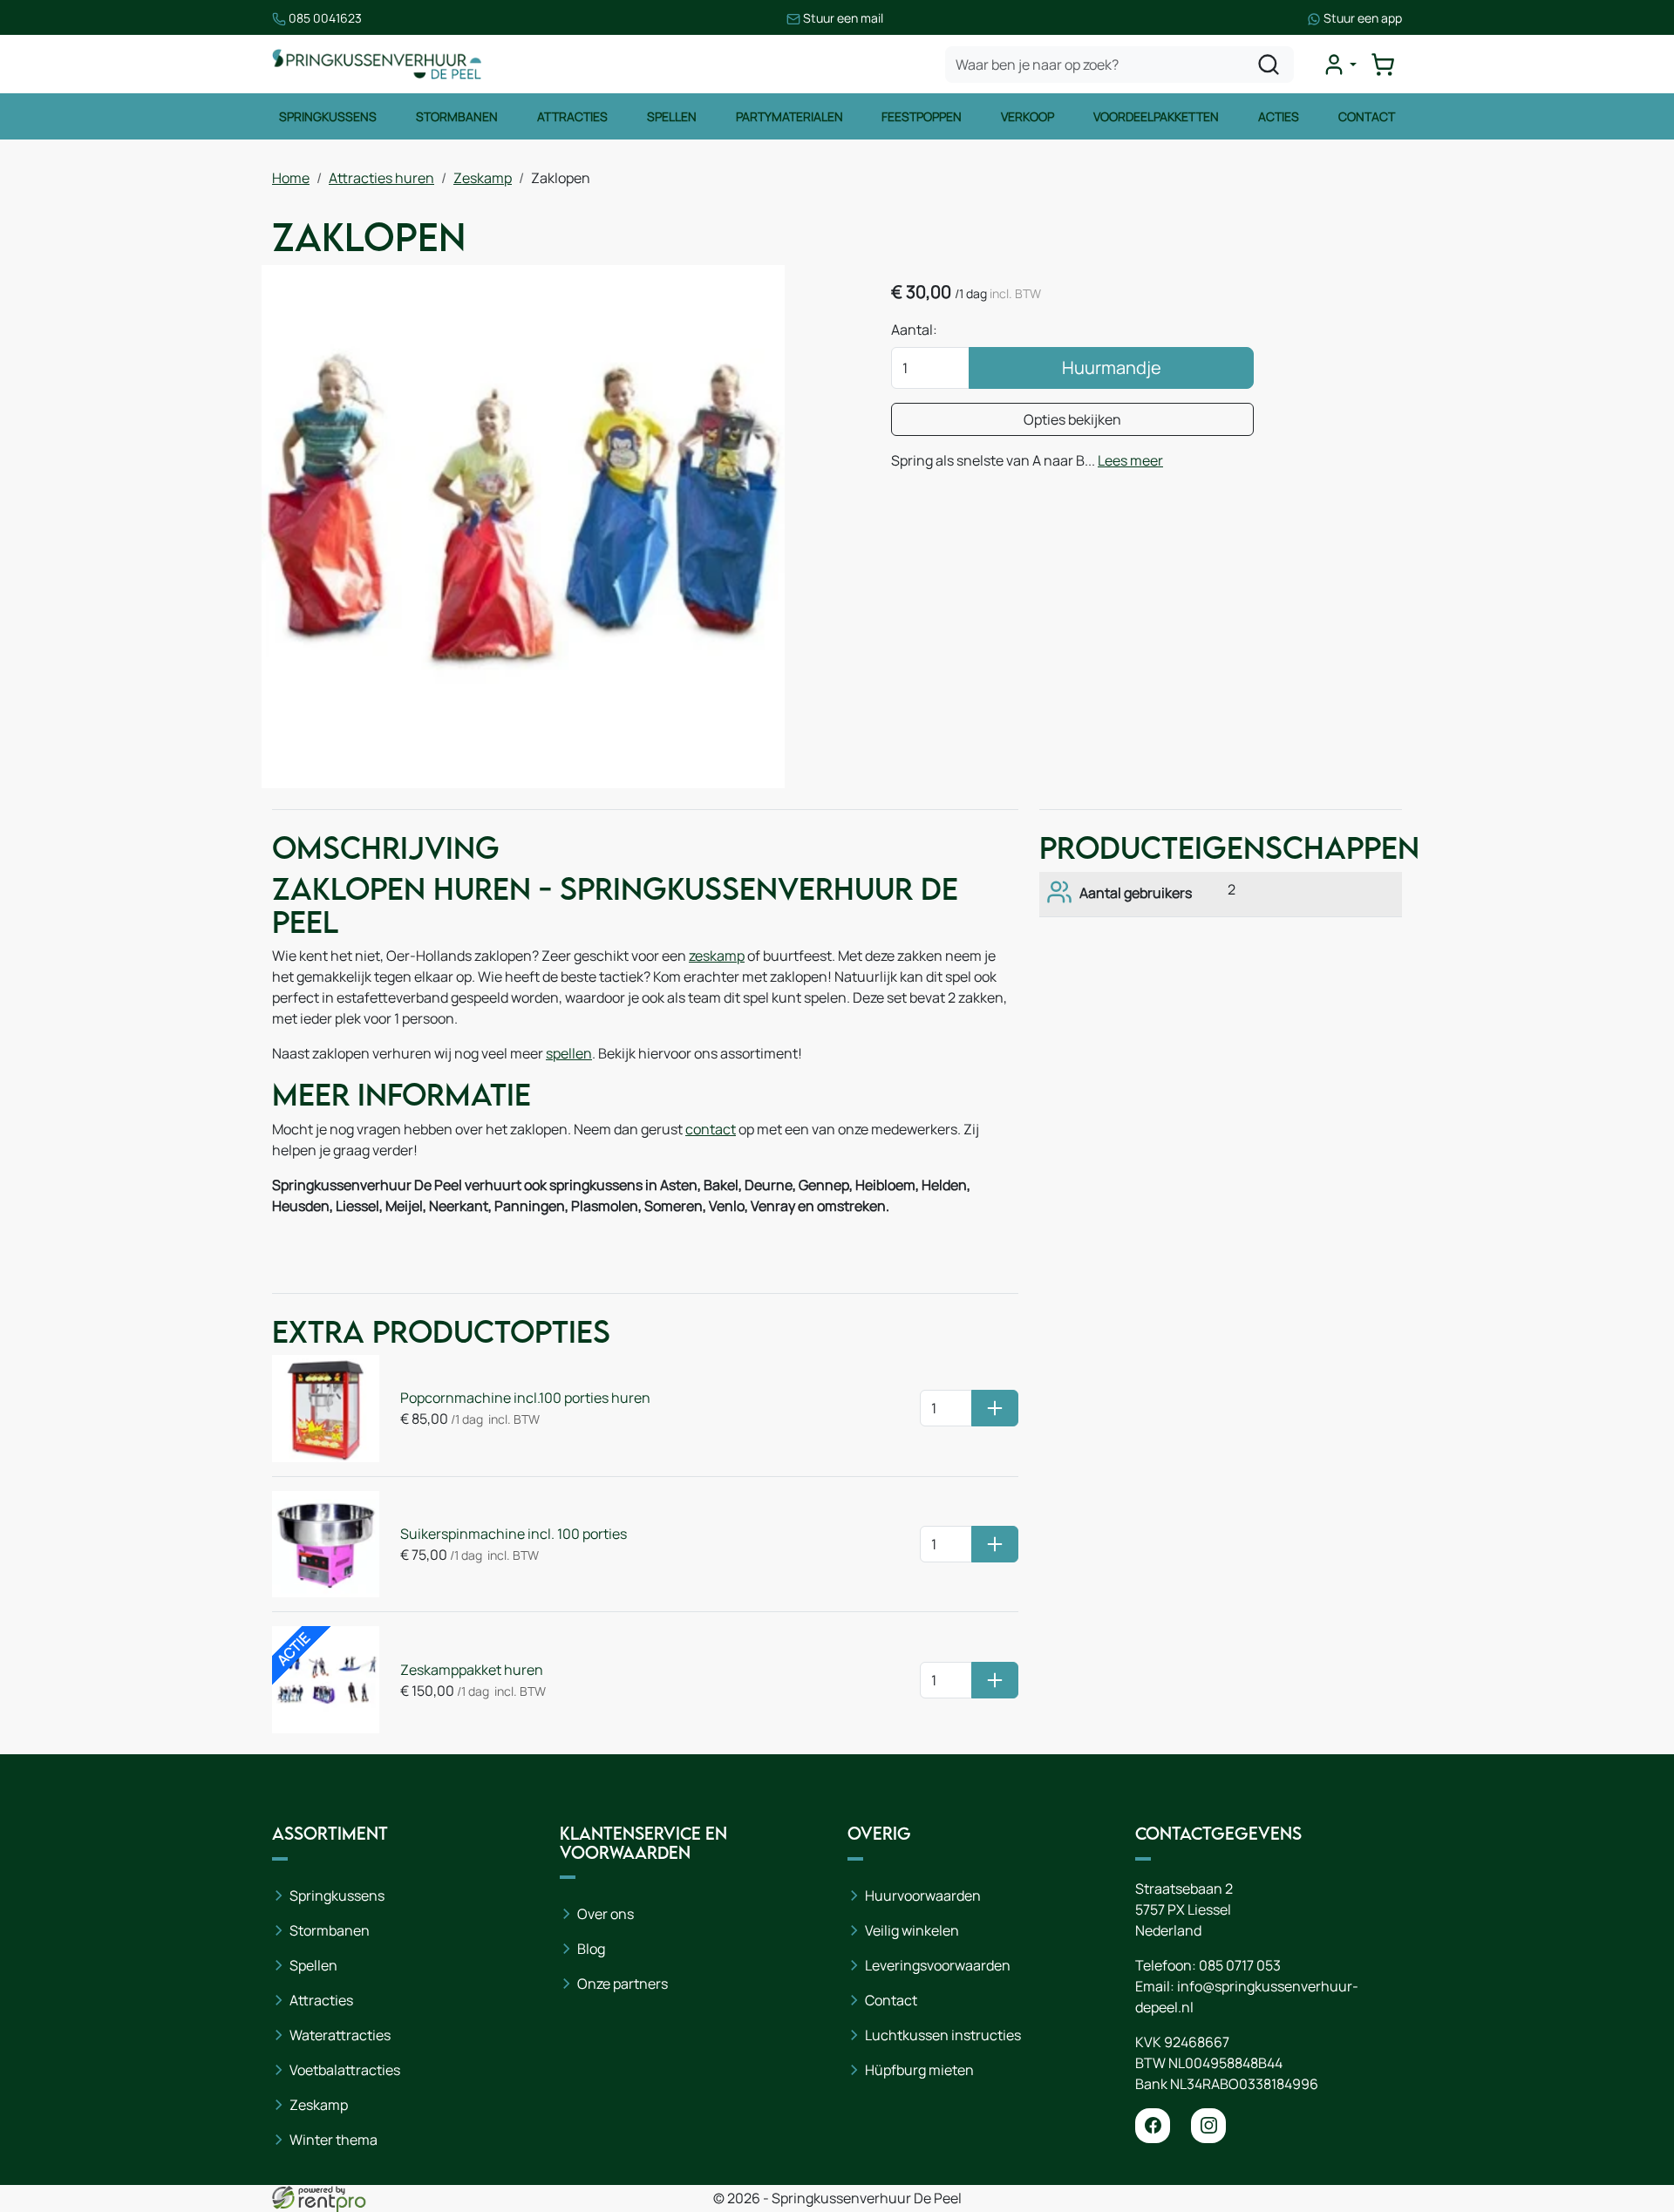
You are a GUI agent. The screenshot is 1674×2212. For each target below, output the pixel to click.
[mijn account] (1339, 65)
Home (291, 178)
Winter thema (333, 2140)
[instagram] (1208, 2126)
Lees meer (1130, 460)
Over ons (606, 1914)
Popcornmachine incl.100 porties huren (525, 1398)
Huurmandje (1112, 368)
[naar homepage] (377, 64)
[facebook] (1153, 2126)
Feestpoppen (922, 116)
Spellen (672, 116)
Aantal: (914, 330)
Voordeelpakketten (1156, 116)
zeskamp (717, 956)
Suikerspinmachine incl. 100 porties (514, 1534)
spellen (569, 1053)
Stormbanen (457, 116)
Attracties (572, 116)
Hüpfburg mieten (919, 2070)
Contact (1367, 116)
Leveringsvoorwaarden (938, 1965)
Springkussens (328, 116)
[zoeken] (1269, 65)
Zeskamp (483, 178)
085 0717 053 (1240, 1965)
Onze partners (623, 1984)
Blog (591, 1949)
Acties (1279, 116)
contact (711, 1129)
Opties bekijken (1072, 419)
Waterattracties (340, 2035)
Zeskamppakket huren (472, 1670)
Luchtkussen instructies (943, 2035)
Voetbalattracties (345, 2070)
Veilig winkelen (912, 1930)
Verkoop (1028, 116)
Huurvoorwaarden (923, 1896)
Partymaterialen (789, 116)
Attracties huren (381, 178)
